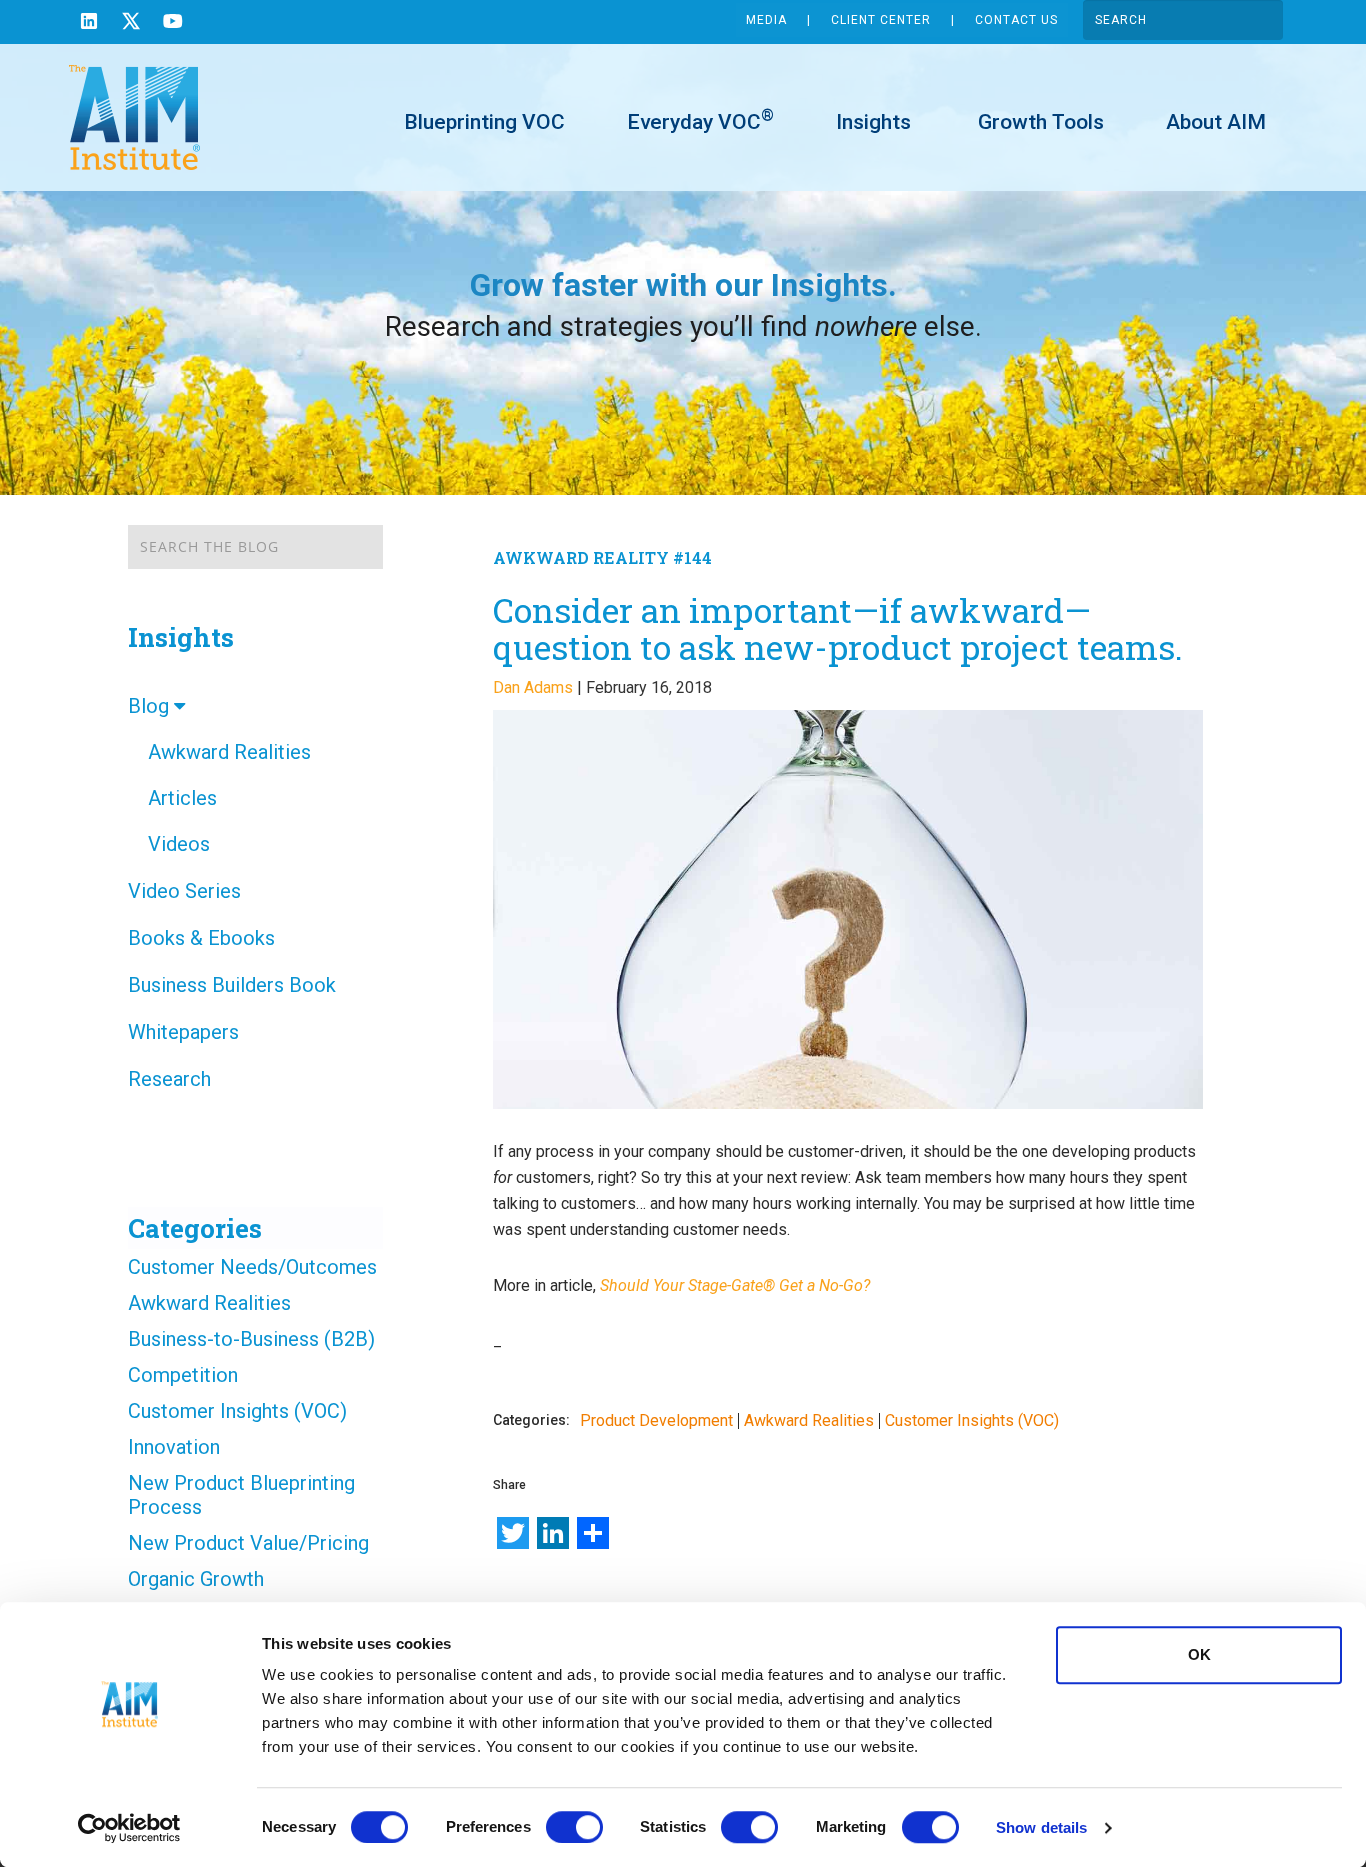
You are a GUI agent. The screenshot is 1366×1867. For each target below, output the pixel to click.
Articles (182, 798)
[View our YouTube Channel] (173, 23)
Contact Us (1016, 20)
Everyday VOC (700, 121)
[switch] (574, 1827)
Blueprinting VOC (484, 122)
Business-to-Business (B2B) (251, 1339)
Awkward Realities (229, 752)
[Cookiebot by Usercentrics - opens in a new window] (129, 1828)
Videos (179, 844)
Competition (183, 1375)
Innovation (174, 1447)
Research (169, 1079)
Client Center (881, 20)
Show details (1041, 1827)
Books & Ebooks (201, 938)
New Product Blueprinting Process (241, 1495)
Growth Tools (1038, 122)
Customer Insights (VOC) (237, 1411)
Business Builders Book (232, 985)
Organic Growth (196, 1579)
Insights (873, 122)
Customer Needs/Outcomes (252, 1267)
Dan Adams (533, 687)
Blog (151, 706)
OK (1199, 1654)
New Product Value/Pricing (248, 1543)
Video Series (184, 891)
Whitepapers (183, 1032)
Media (766, 20)
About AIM (1216, 122)
